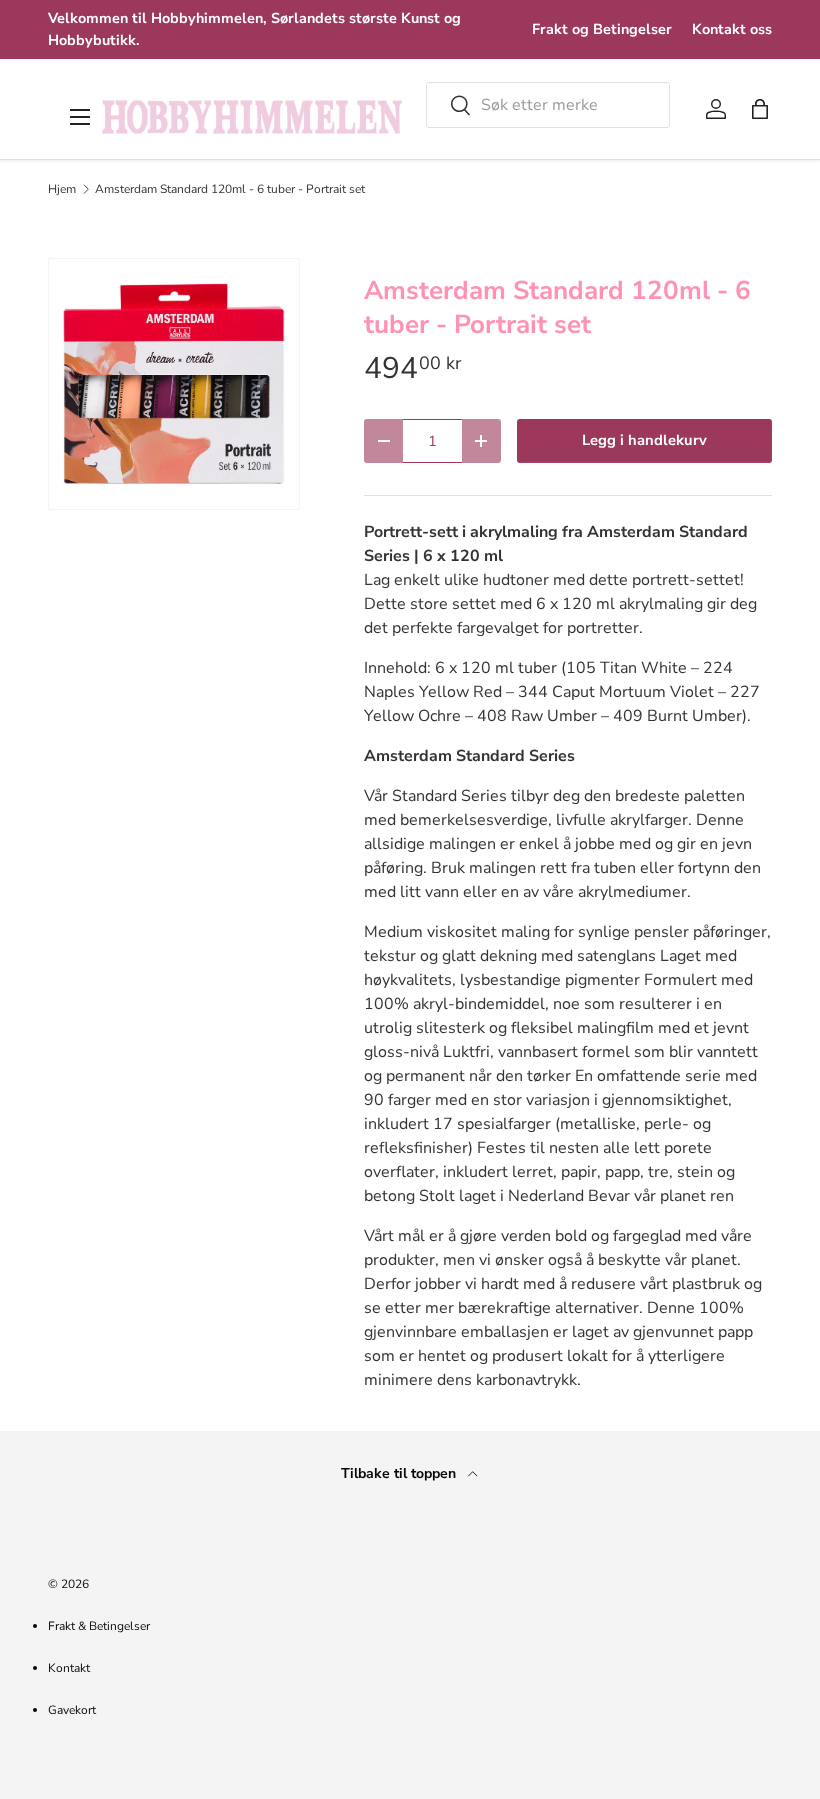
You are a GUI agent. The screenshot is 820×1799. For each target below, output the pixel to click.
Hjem (62, 189)
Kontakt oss (732, 29)
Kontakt (69, 1668)
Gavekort (72, 1710)
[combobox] (548, 105)
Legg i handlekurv (644, 440)
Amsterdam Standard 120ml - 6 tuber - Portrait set (230, 189)
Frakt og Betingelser (602, 29)
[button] (760, 109)
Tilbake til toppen (400, 1473)
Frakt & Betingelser (99, 1626)
